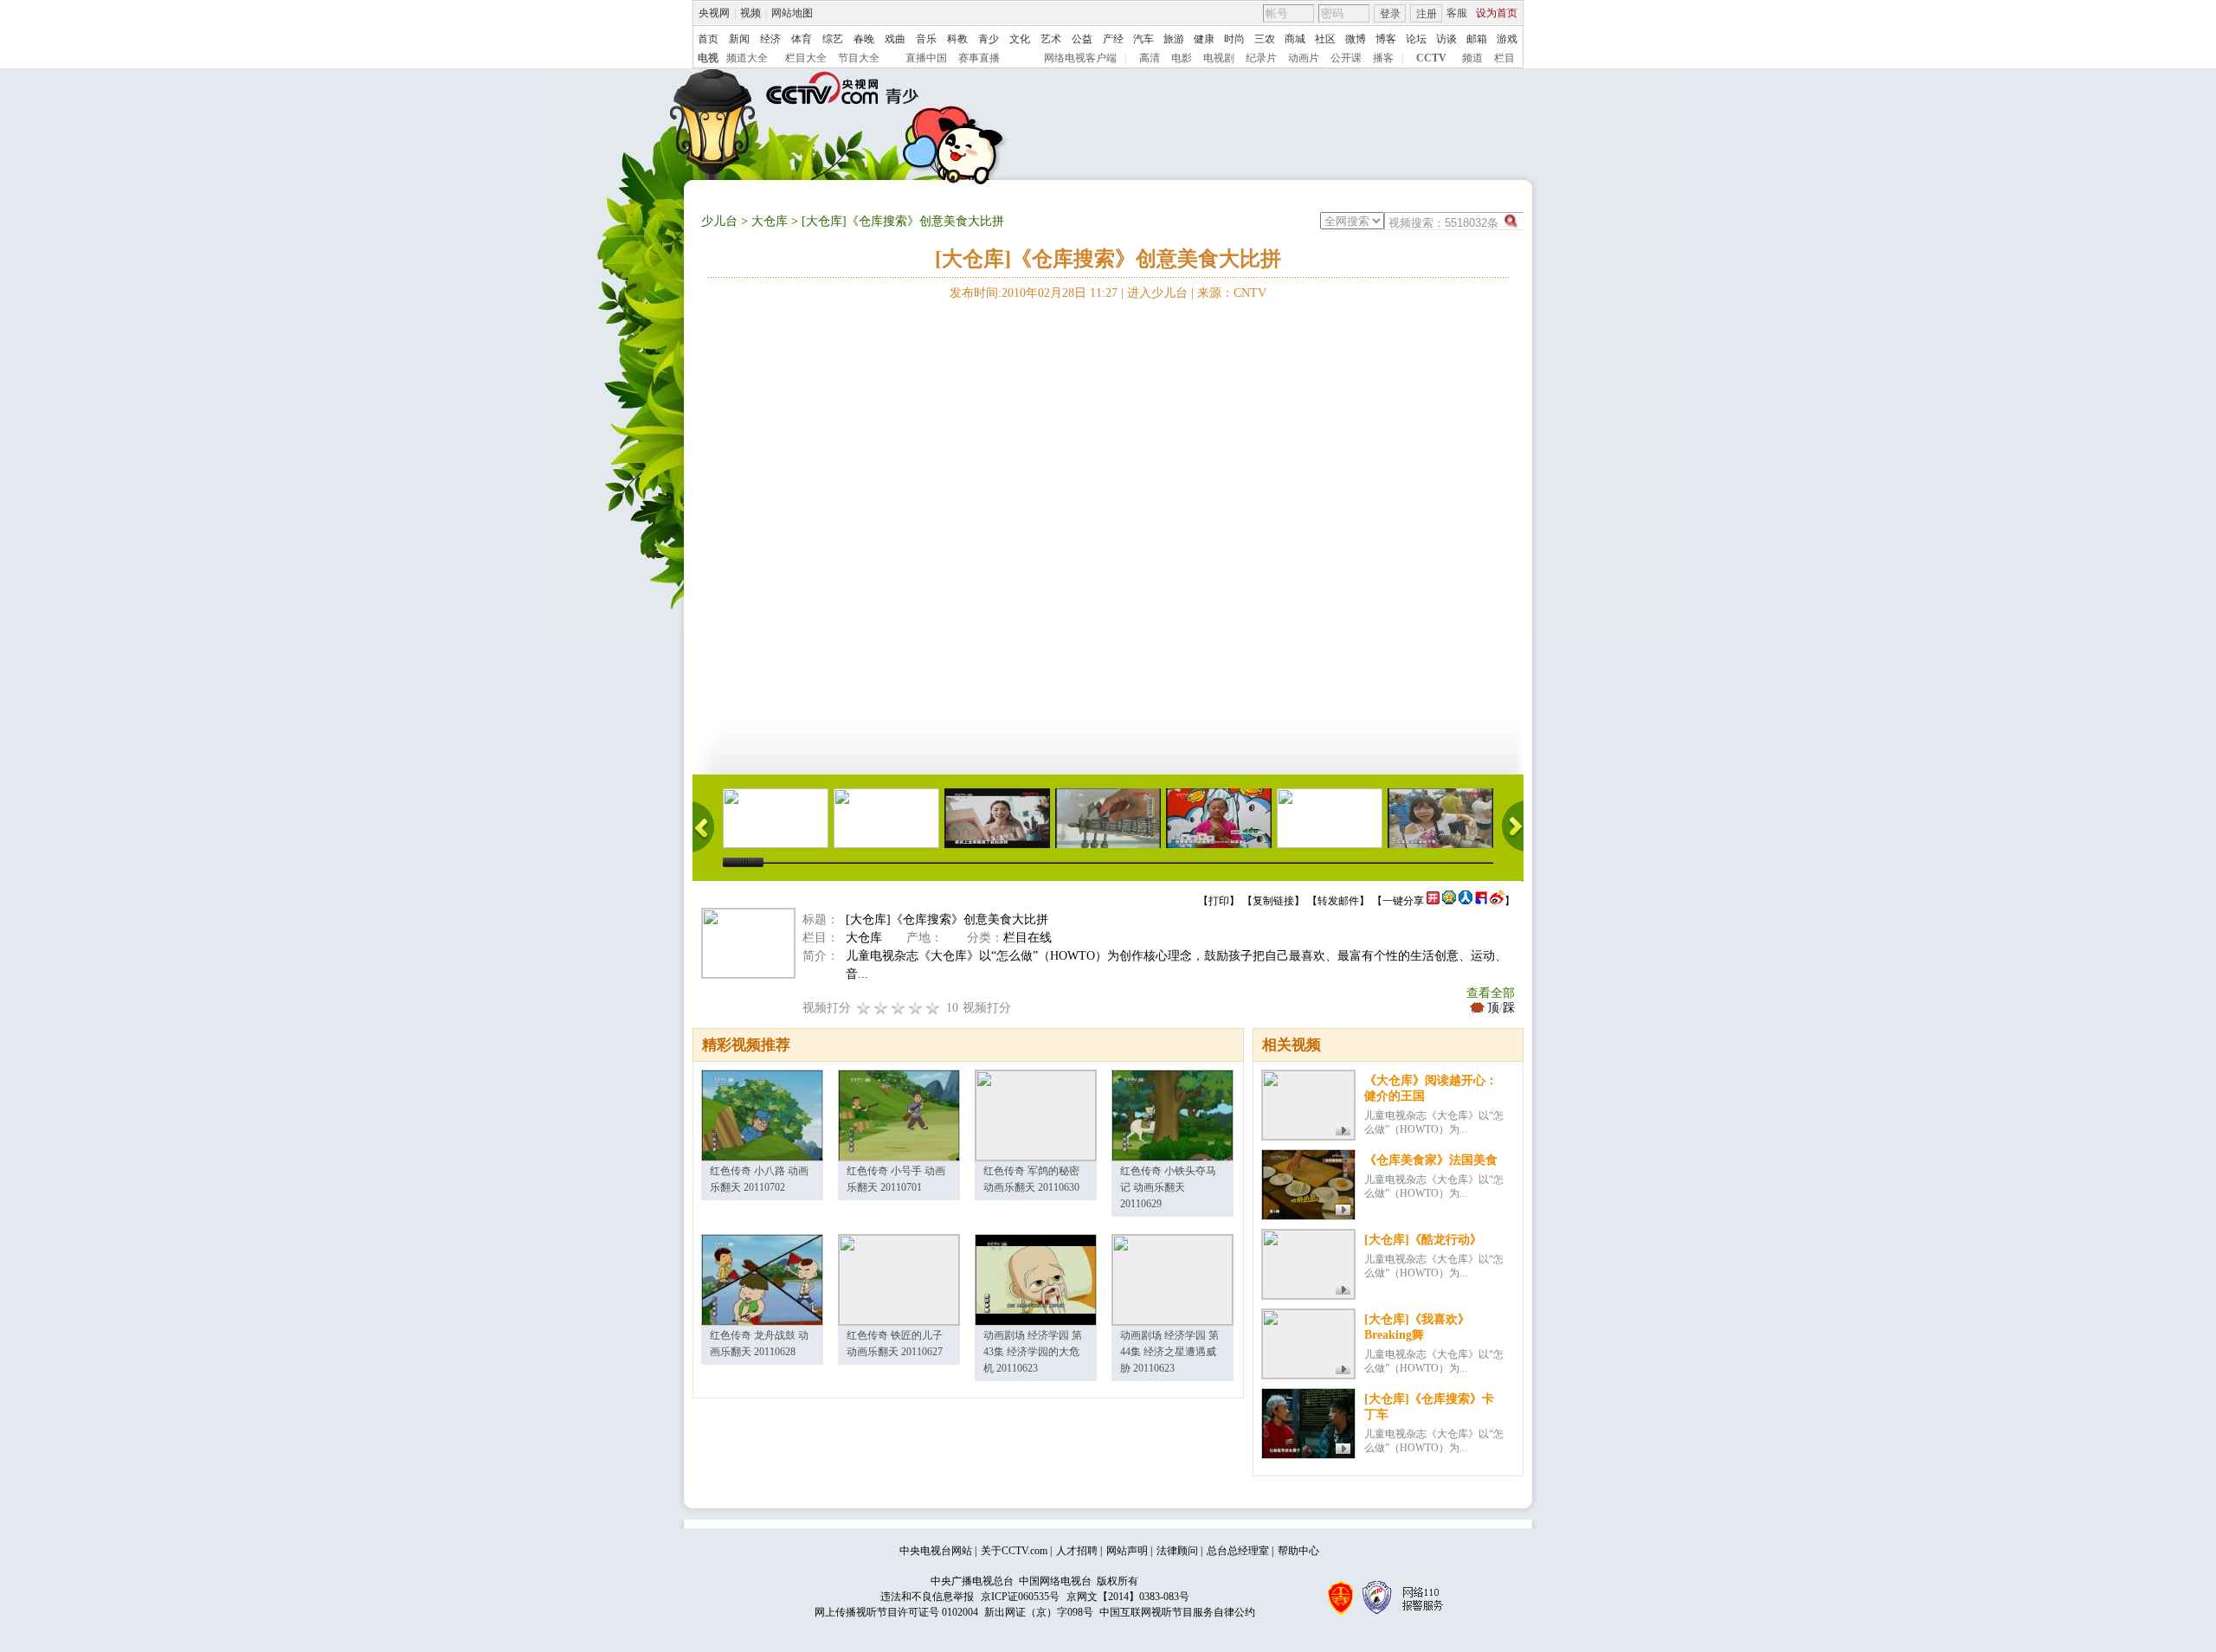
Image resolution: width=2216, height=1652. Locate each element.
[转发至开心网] (1433, 901)
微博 (1356, 39)
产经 (1113, 39)
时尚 (1234, 39)
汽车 (1143, 39)
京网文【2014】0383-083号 (1128, 1597)
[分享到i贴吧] (1481, 901)
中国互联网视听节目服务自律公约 (1177, 1612)
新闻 (739, 39)
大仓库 (770, 221)
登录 (1390, 14)
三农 (1265, 39)
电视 (708, 58)
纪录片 (1261, 58)
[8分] (916, 1008)
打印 (1219, 901)
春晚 (864, 39)
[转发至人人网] (1466, 901)
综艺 (833, 39)
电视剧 (1219, 58)
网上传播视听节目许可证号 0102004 (896, 1612)
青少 (989, 39)
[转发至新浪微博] (1497, 901)
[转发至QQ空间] (1449, 901)
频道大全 (747, 58)
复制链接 (1273, 901)
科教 (957, 39)
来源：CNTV (1232, 293)
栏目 (1504, 58)
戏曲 (895, 39)
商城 (1295, 39)
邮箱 (1477, 39)
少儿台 (719, 221)
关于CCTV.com (1014, 1551)
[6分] (899, 1008)
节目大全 (859, 58)
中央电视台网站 (936, 1551)
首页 (708, 39)
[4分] (881, 1008)
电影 (1182, 58)
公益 (1082, 39)
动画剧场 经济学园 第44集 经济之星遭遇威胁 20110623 (1169, 1352)
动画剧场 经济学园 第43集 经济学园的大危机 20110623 (1033, 1352)
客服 (1457, 13)
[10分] (933, 1008)
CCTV (1431, 58)
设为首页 (1497, 13)
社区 (1325, 39)
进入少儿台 (1157, 293)
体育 (802, 39)
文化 (1020, 39)
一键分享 (1403, 901)
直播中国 (926, 58)
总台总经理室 (1238, 1551)
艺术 (1051, 39)
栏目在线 (1027, 938)
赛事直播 (979, 58)
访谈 (1446, 39)
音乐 (926, 39)
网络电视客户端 (1080, 58)
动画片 (1304, 58)
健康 (1204, 39)
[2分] (864, 1008)
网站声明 (1127, 1551)
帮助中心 (1298, 1551)
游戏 (1507, 39)
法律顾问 (1177, 1551)
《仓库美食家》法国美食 (1431, 1160)
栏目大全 (806, 58)
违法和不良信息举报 (927, 1597)
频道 (1472, 58)
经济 (770, 39)
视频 (750, 13)
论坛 (1416, 39)
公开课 (1346, 58)
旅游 (1174, 39)
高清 (1150, 58)
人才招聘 (1077, 1551)
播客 (1383, 58)
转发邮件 (1338, 901)
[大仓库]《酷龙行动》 (1423, 1240)
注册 (1427, 14)
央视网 (714, 13)
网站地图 (792, 13)
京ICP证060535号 (1020, 1597)
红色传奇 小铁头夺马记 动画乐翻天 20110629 (1168, 1187)
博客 (1386, 39)
